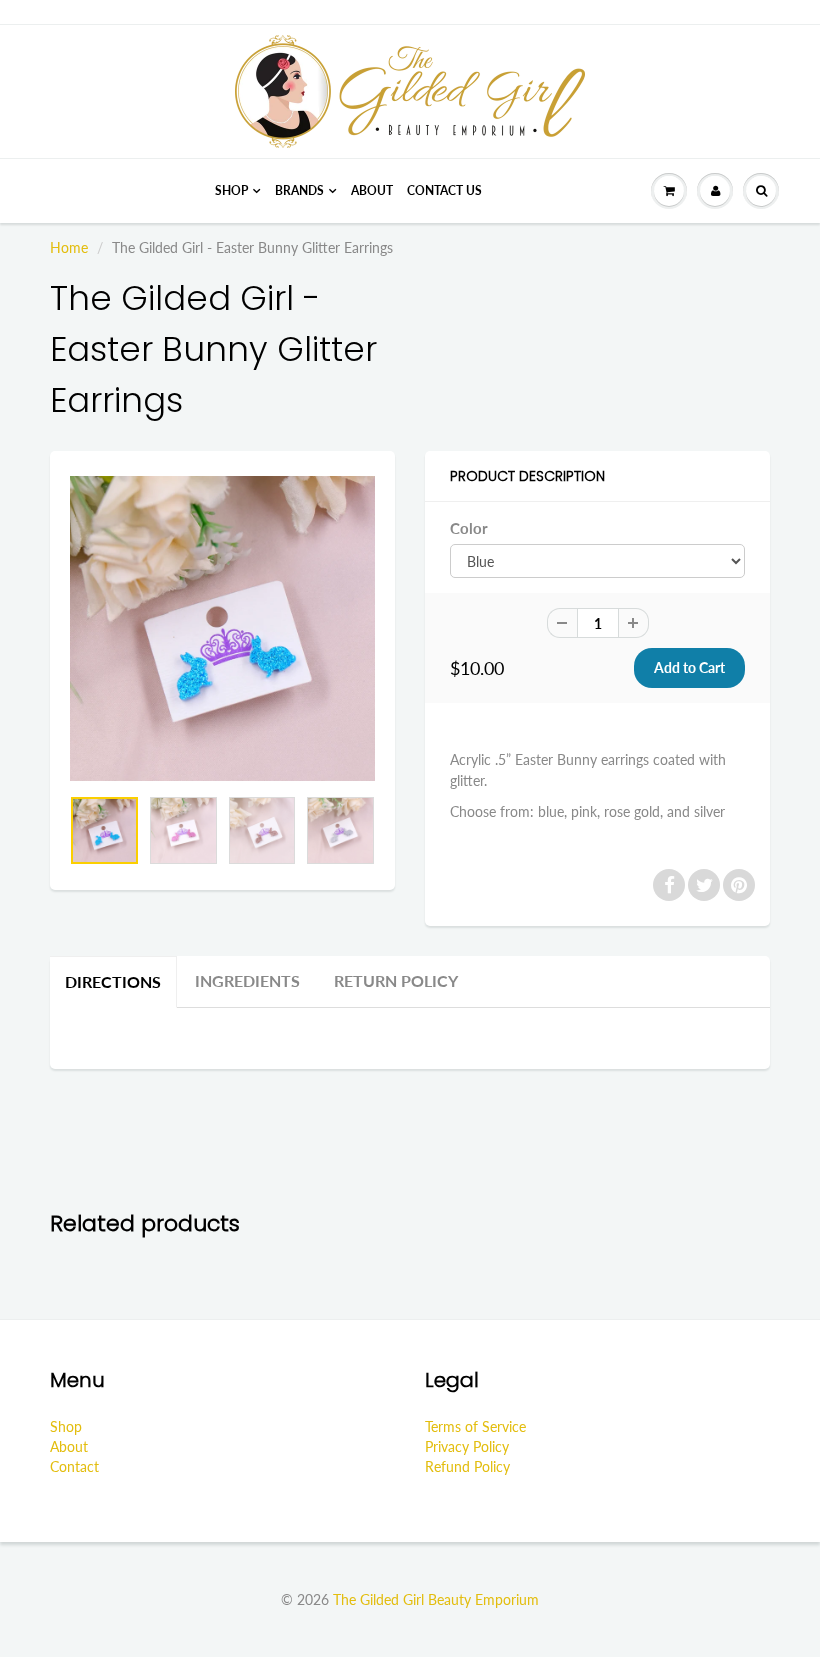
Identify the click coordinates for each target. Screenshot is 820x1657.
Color (469, 528)
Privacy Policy (467, 1446)
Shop (231, 190)
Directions (113, 981)
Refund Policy (467, 1466)
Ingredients (247, 980)
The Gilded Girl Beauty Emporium (436, 1599)
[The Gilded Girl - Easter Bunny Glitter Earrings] (222, 628)
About (372, 190)
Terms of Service (475, 1426)
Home (69, 247)
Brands (299, 190)
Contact (74, 1466)
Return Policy (396, 980)
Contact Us (444, 190)
